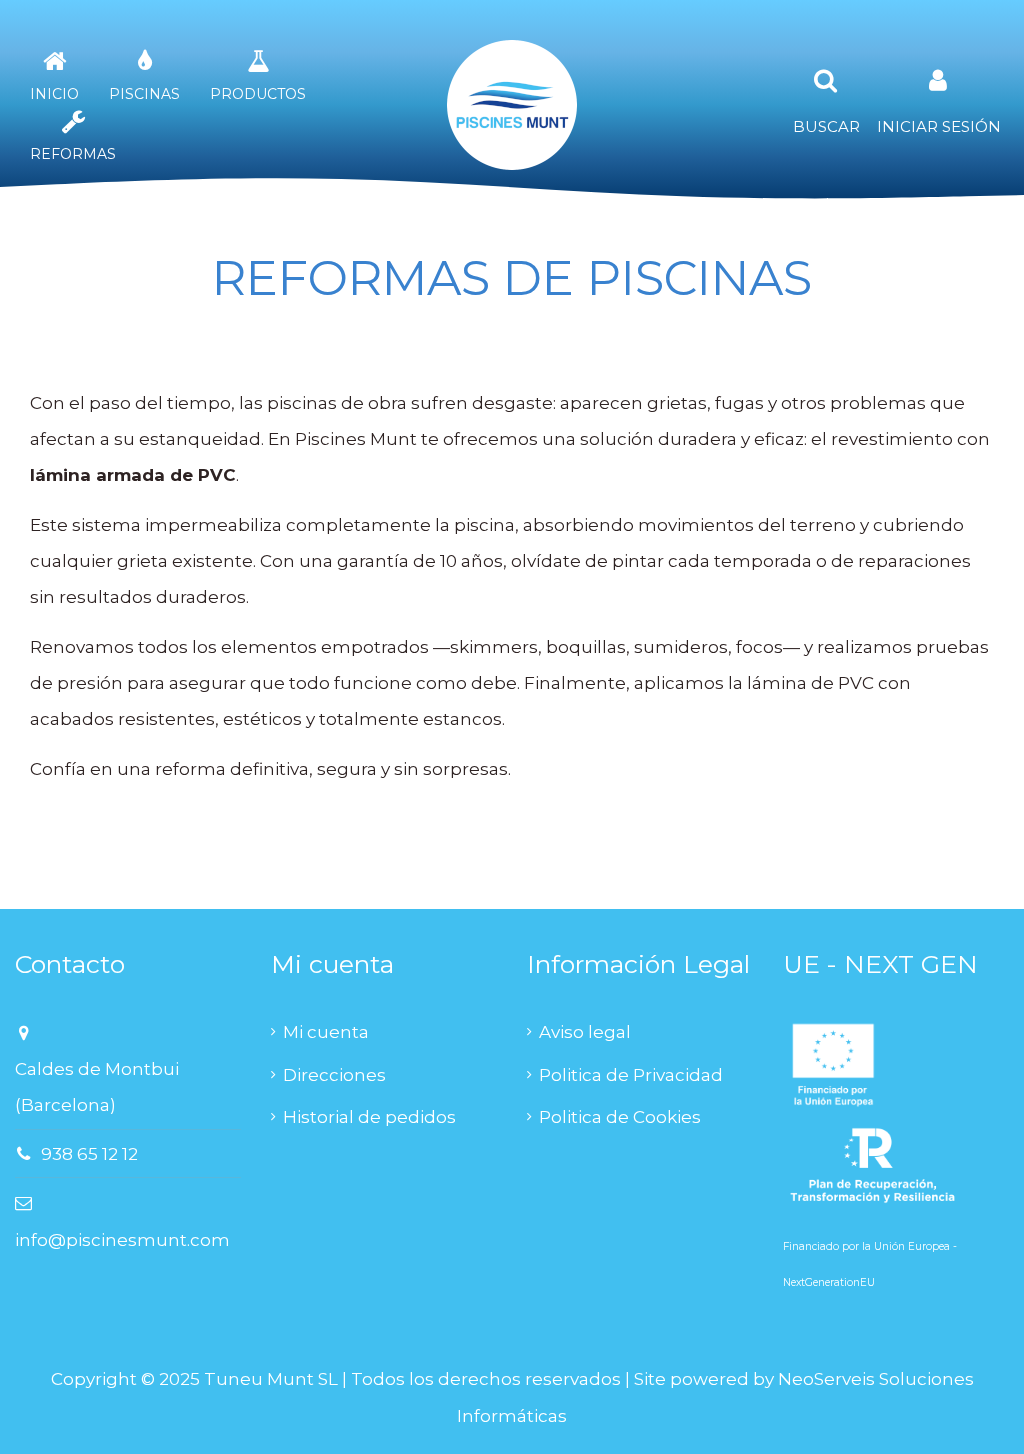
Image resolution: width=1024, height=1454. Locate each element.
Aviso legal (585, 1032)
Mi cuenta (326, 1032)
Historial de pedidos (369, 1117)
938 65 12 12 (89, 1154)
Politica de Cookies (620, 1117)
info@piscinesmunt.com (122, 1240)
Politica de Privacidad (631, 1075)
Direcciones (334, 1075)
